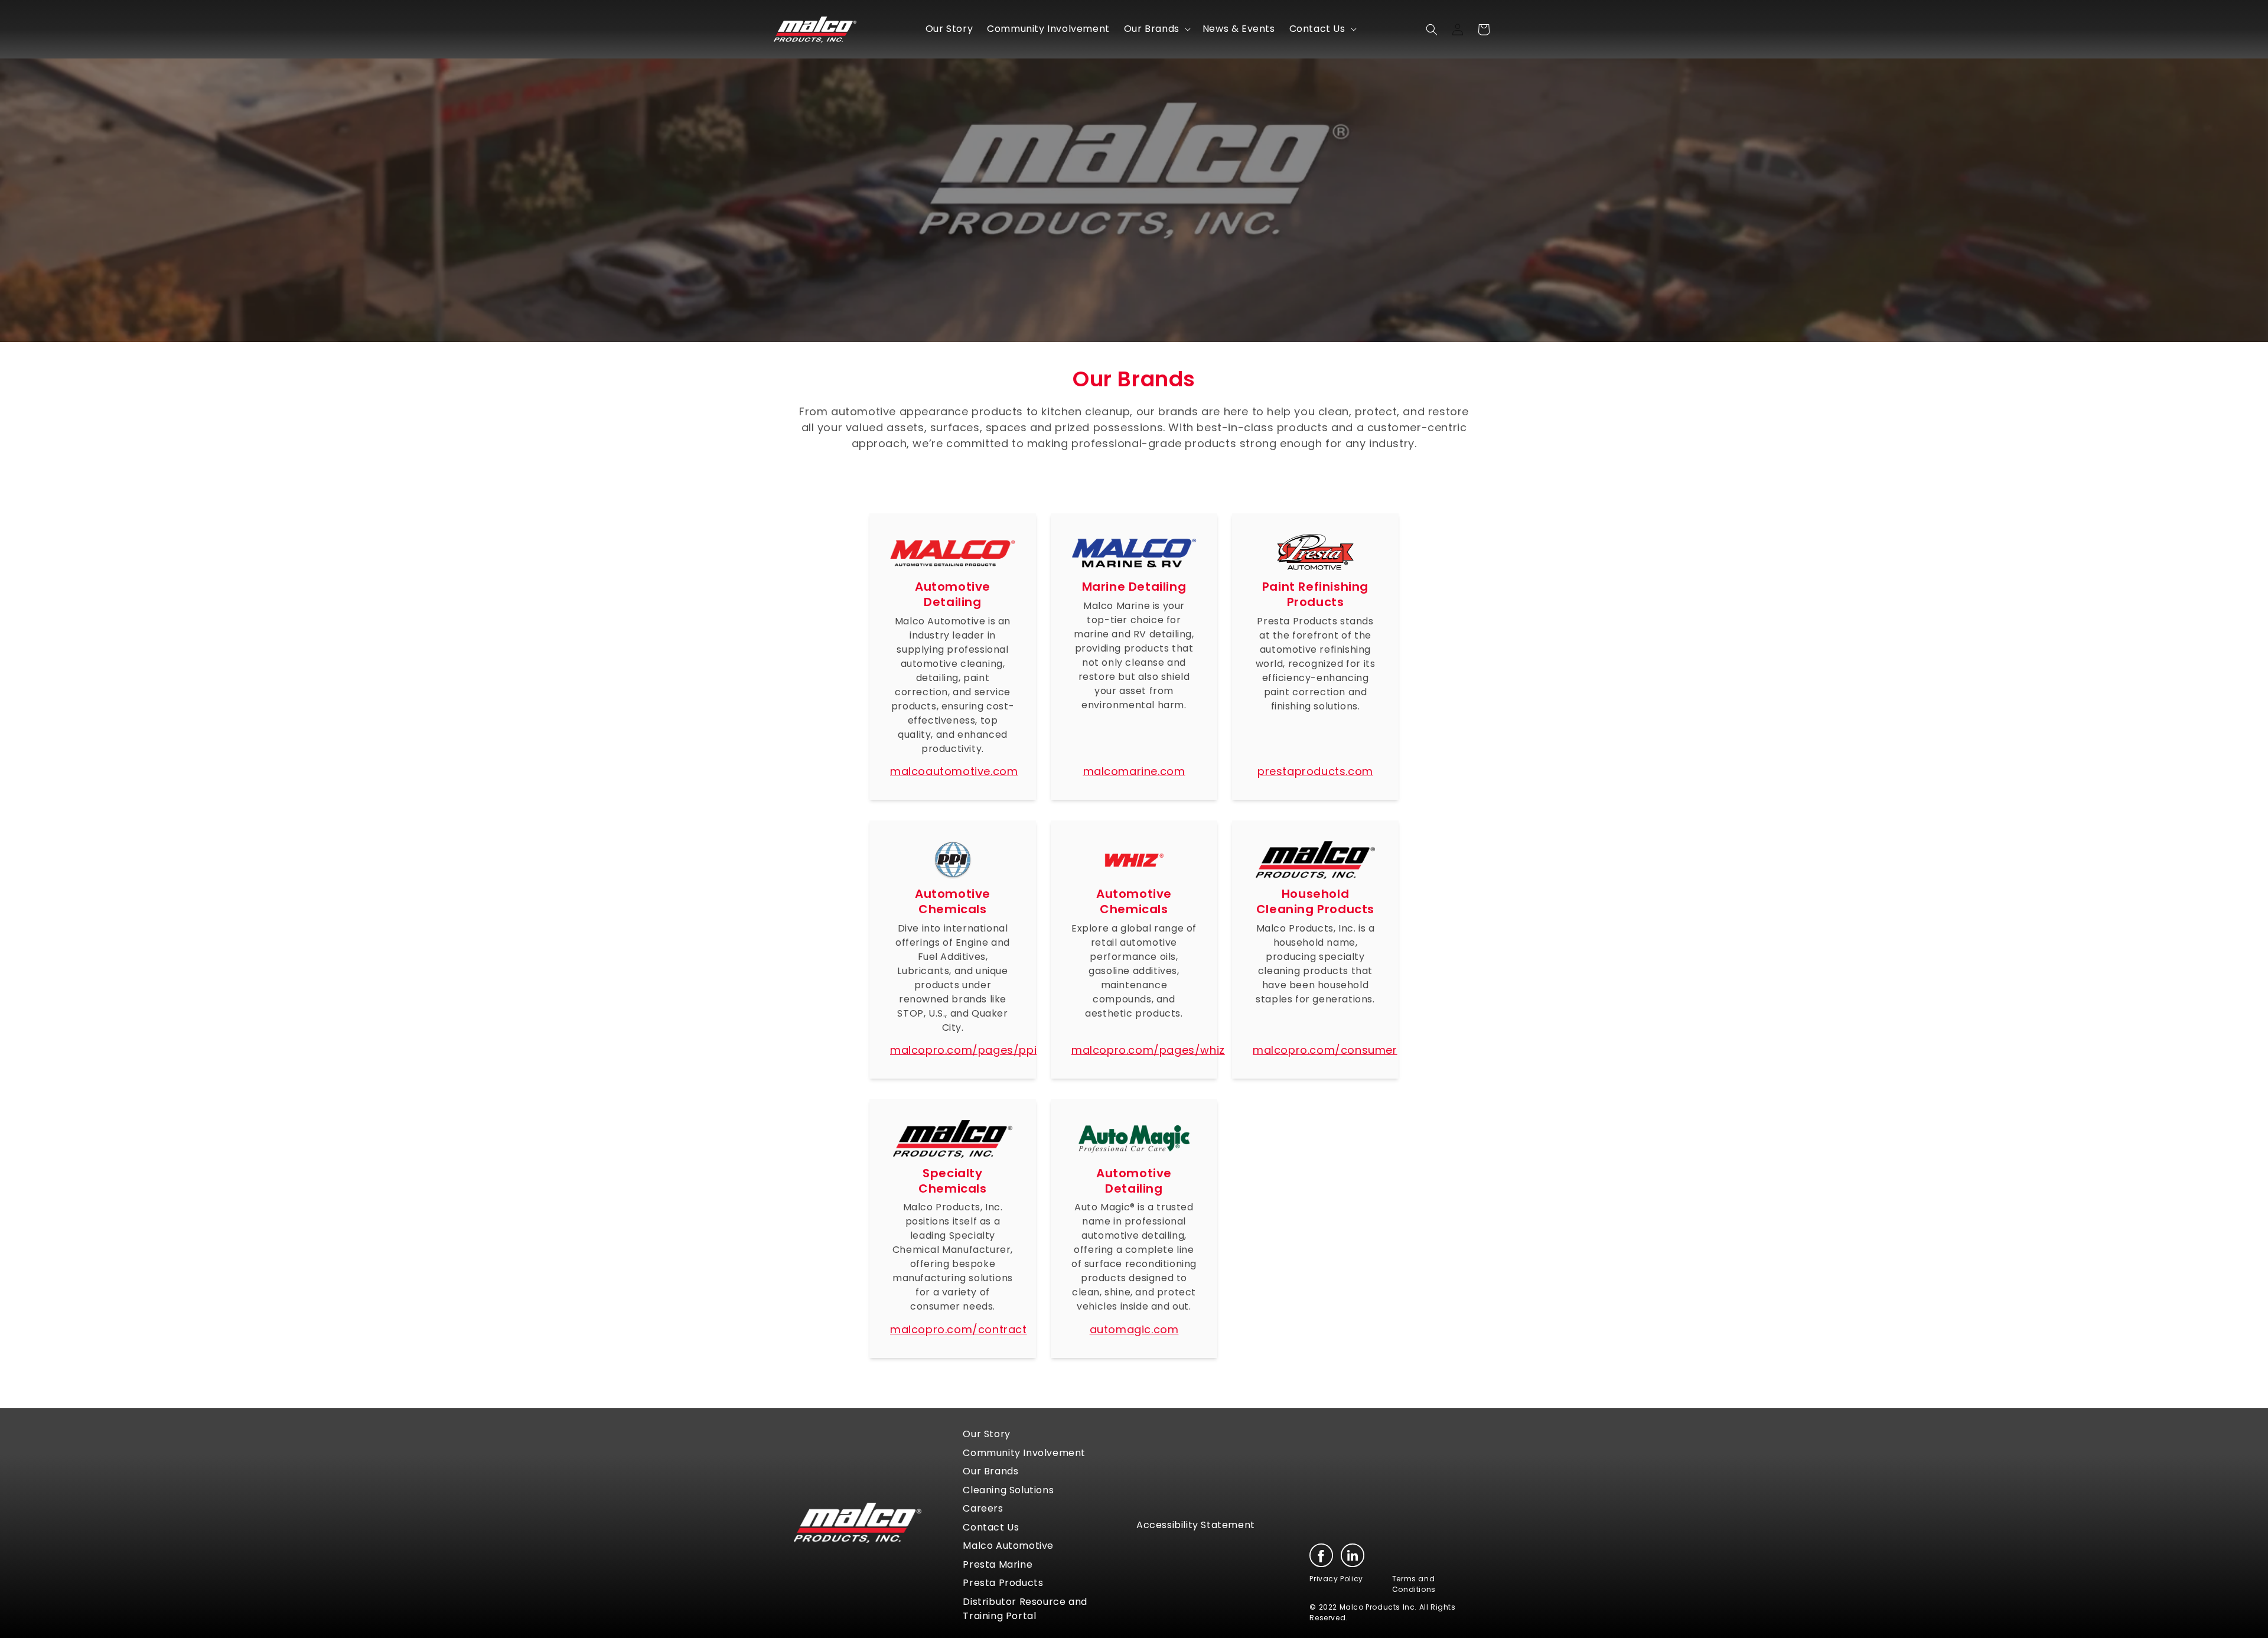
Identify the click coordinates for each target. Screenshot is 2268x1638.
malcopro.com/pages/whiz (1148, 1050)
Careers (983, 1508)
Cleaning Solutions (1008, 1490)
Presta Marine (998, 1564)
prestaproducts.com (1315, 771)
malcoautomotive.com (954, 771)
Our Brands (990, 1471)
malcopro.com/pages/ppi (963, 1050)
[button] (1156, 29)
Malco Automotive (1008, 1546)
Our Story (986, 1434)
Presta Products (1003, 1583)
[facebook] (1321, 1555)
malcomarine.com (1134, 771)
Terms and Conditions (1414, 1584)
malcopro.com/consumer (1325, 1050)
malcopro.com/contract (959, 1329)
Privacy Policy (1336, 1579)
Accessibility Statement (1196, 1525)
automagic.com (1134, 1329)
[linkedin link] (1353, 1555)
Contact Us (991, 1527)
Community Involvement (1024, 1453)
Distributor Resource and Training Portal (1025, 1609)
